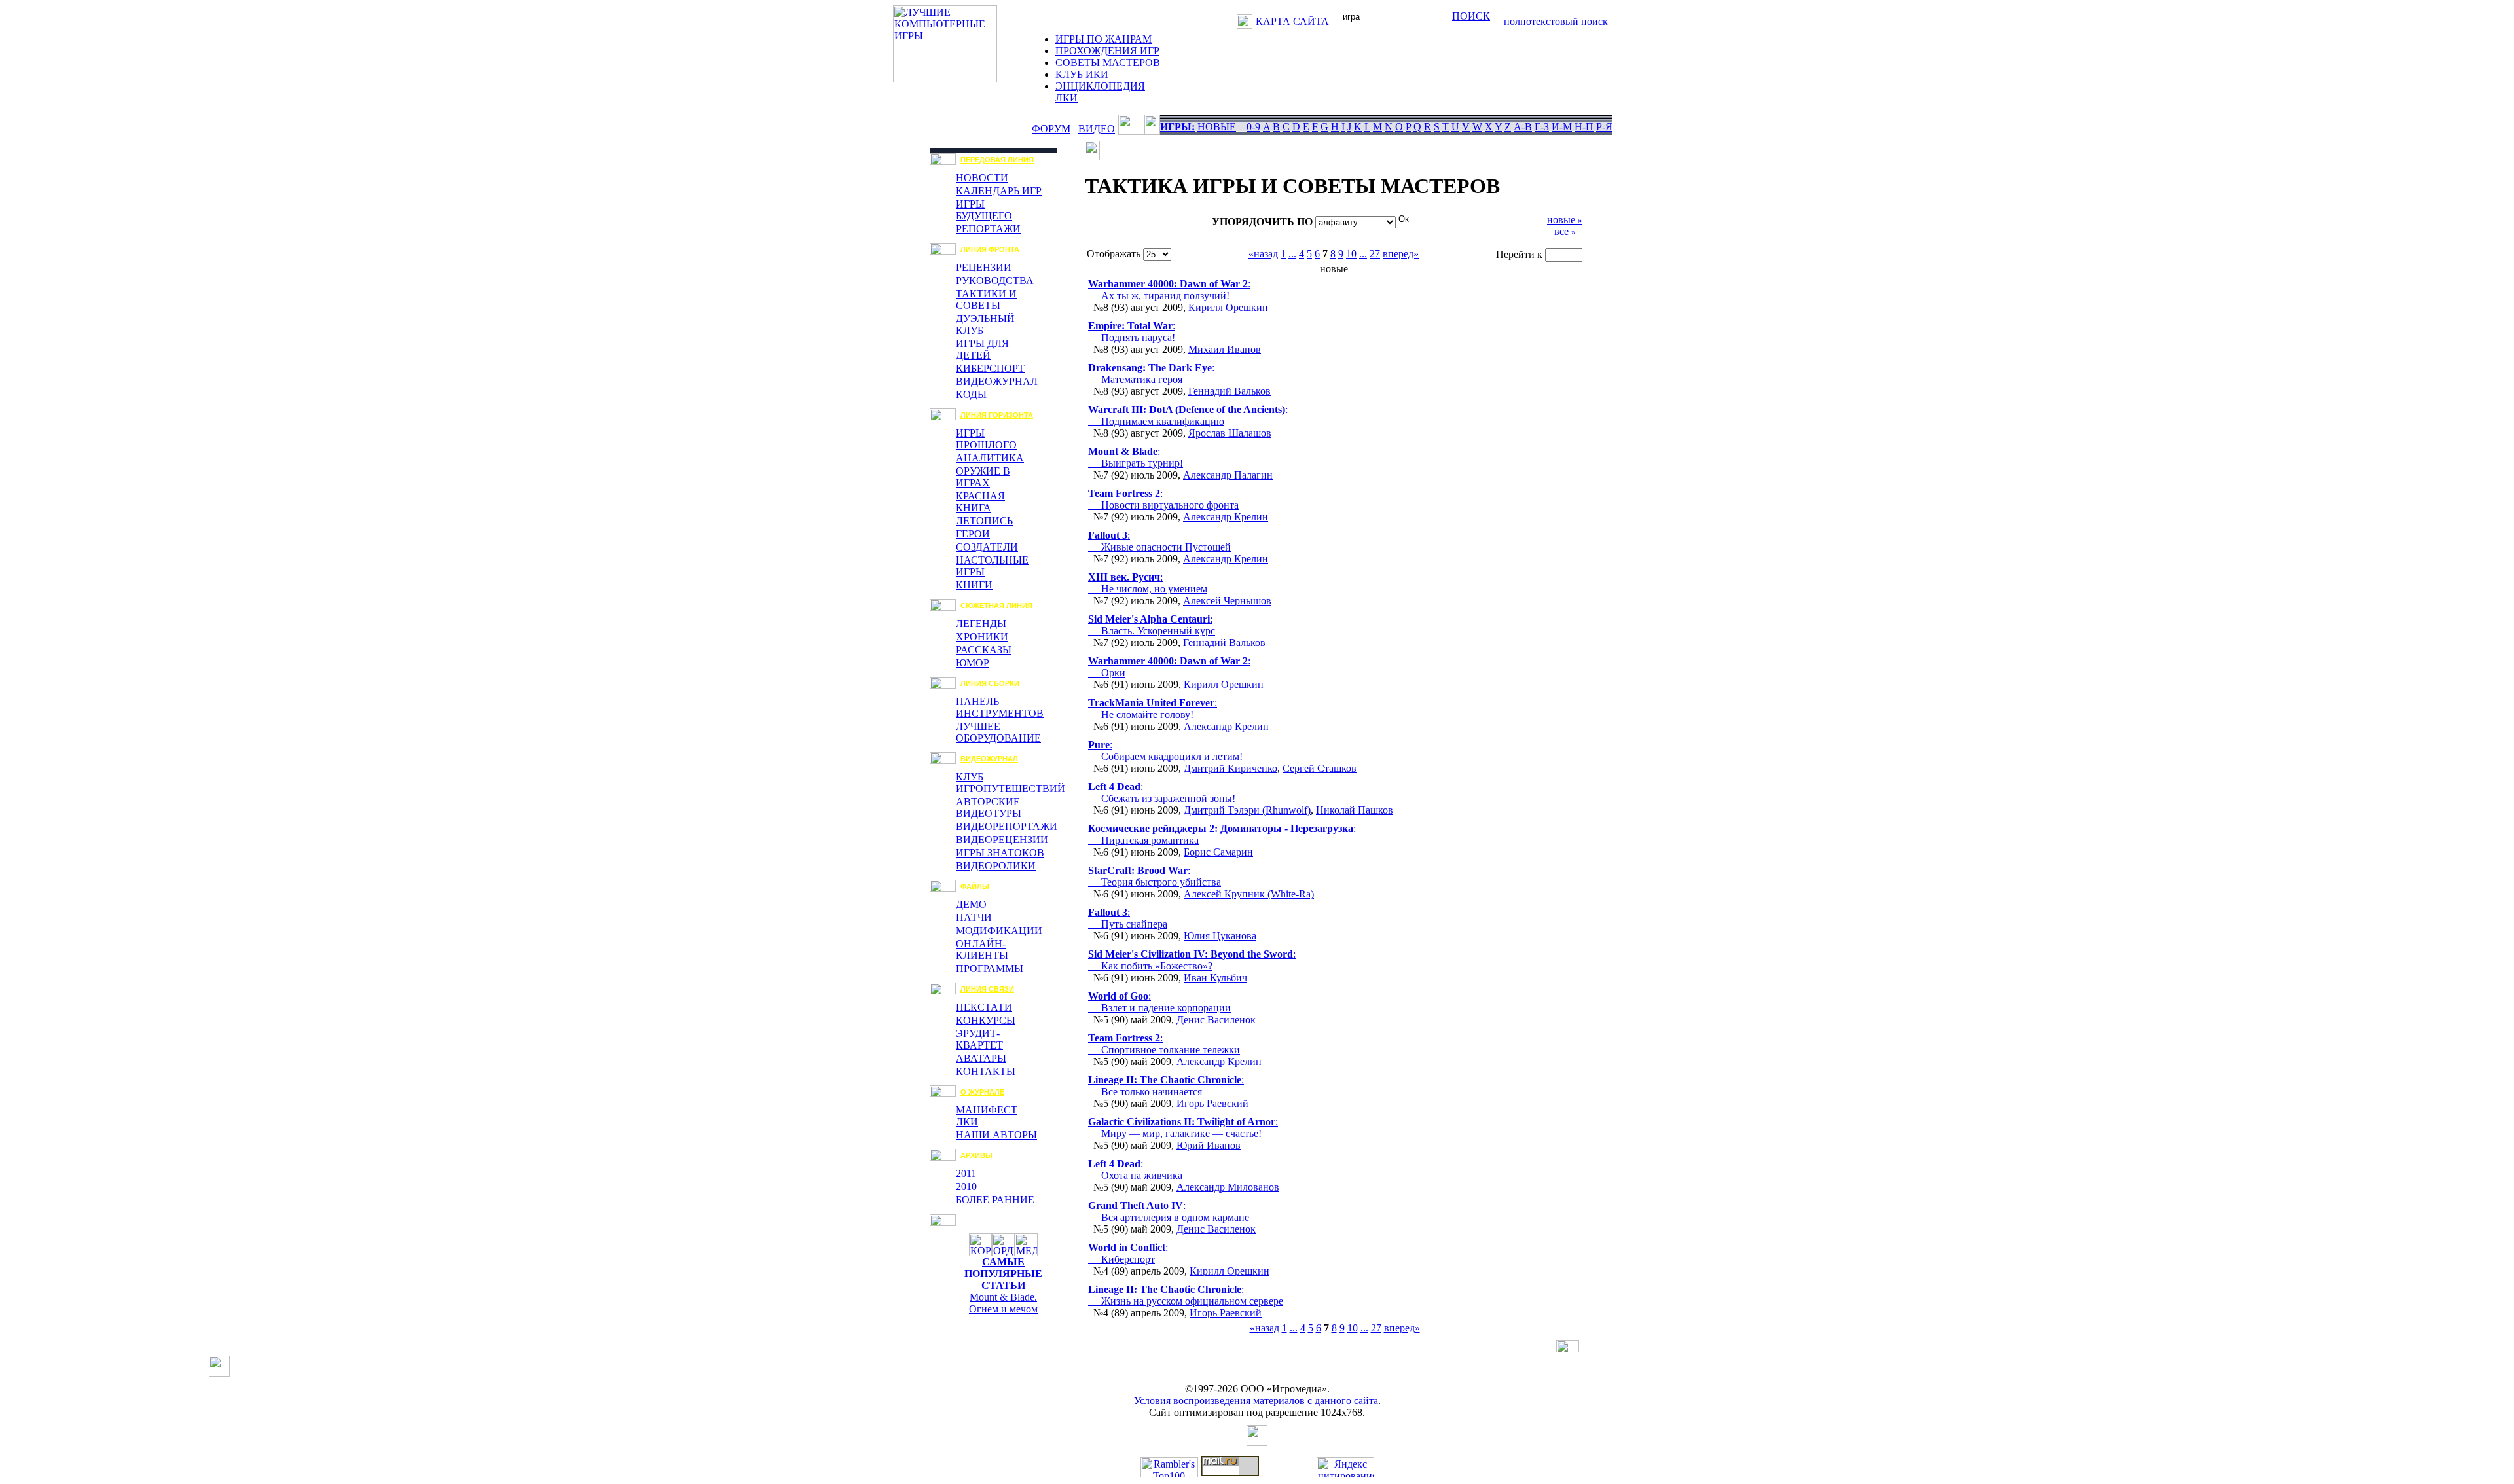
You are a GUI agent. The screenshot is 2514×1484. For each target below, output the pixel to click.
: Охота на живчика (1135, 1169)
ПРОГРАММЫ (990, 968)
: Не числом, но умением (1148, 583)
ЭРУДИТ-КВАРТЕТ (979, 1039)
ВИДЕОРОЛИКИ (996, 866)
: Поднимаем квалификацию (1188, 415)
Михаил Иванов (1225, 349)
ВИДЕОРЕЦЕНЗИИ (1002, 840)
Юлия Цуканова (1220, 936)
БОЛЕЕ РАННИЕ (995, 1200)
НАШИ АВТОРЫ (996, 1135)
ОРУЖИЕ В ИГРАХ (983, 477)
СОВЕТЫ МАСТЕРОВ (1108, 63)
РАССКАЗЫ (984, 650)
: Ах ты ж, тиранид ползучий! (1169, 290)
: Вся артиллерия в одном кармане (1169, 1211)
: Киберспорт (1128, 1253)
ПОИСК (1471, 16)
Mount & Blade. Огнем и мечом (1003, 1303)
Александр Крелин (1226, 517)
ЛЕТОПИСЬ (984, 521)
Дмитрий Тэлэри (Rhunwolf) (1247, 810)
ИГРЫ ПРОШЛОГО (986, 439)
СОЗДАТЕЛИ (987, 547)
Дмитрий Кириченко (1230, 768)
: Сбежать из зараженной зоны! (1162, 792)
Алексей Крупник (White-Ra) (1249, 894)
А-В (1523, 127)
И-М (1562, 127)
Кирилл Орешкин (1228, 307)
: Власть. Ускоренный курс (1152, 625)
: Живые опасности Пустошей (1159, 541)
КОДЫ (971, 394)
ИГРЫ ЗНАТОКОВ (1000, 853)
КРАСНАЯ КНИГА (980, 502)
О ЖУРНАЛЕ (982, 1092)
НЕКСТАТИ (984, 1007)
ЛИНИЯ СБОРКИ (990, 683)
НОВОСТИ (982, 178)
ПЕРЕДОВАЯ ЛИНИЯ (997, 160)
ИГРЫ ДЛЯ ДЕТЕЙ (982, 349)
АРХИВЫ (976, 1155)
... (1292, 254)
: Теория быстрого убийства (1155, 876)
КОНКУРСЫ (986, 1020)
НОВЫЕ (1217, 127)
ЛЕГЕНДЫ (981, 624)
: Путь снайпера (1128, 918)
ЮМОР (973, 663)
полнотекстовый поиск (1556, 21)
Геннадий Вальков (1230, 391)
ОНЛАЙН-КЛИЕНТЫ (982, 950)
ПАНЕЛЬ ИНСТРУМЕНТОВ (1000, 707)
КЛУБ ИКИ (1082, 74)
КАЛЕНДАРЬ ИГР (999, 191)
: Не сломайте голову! (1153, 709)
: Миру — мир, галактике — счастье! (1183, 1128)
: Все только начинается (1166, 1086)
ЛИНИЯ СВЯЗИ (987, 989)
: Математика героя (1151, 373)
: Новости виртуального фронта (1163, 499)
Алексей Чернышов (1227, 601)
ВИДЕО (1097, 129)
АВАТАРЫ (981, 1058)
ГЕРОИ (973, 534)
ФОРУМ (1051, 129)
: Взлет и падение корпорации (1159, 1002)
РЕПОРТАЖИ (988, 229)
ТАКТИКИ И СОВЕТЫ (986, 299)
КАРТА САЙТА (1292, 21)
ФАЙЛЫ (975, 886)
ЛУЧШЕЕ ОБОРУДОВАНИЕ (998, 732)
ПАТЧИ (974, 917)
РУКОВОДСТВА (995, 281)
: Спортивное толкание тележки (1164, 1044)
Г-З (1542, 127)
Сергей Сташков (1320, 768)
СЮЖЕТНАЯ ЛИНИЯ (996, 606)
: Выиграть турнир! (1136, 457)
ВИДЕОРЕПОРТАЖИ (1007, 826)
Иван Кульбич (1215, 978)
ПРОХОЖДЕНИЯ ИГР (1107, 51)
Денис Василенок (1216, 1020)
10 (1351, 254)
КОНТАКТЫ (986, 1071)
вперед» (1401, 254)
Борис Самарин (1218, 852)
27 (1375, 254)
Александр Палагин (1228, 475)
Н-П (1584, 127)
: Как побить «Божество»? (1192, 960)
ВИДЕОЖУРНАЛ (997, 381)
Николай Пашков (1355, 810)
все (1565, 231)
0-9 (1253, 127)
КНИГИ (974, 585)
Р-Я (1604, 127)
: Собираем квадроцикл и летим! (1165, 751)
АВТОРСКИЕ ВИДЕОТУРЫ (989, 807)
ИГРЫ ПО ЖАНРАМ (1103, 39)
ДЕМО (971, 904)
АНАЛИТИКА (990, 458)
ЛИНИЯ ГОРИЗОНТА (997, 415)
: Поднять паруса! (1132, 332)
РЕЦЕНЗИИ (984, 267)
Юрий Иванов (1209, 1145)
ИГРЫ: (1177, 127)
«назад (1263, 254)
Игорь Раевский (1212, 1103)
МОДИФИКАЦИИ (999, 931)
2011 (966, 1173)
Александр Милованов (1228, 1187)
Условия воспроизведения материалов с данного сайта (1256, 1401)
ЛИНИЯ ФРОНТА (990, 249)
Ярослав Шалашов (1230, 433)
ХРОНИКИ (982, 637)
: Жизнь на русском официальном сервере (1186, 1295)
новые (1565, 220)
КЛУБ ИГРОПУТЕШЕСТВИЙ (1011, 783)
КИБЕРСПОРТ (990, 368)
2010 (966, 1186)
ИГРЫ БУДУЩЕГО (984, 210)
